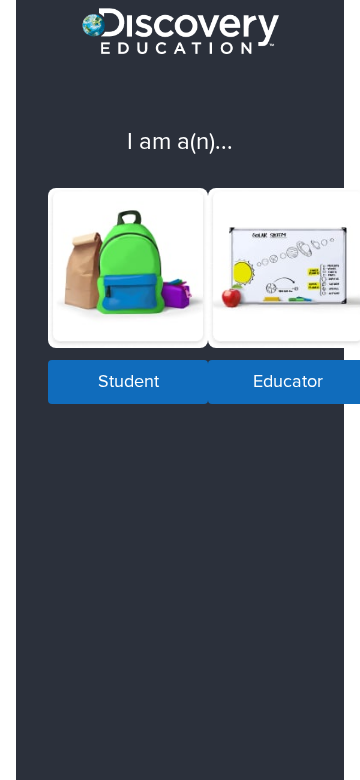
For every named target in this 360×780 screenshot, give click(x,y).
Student (128, 380)
